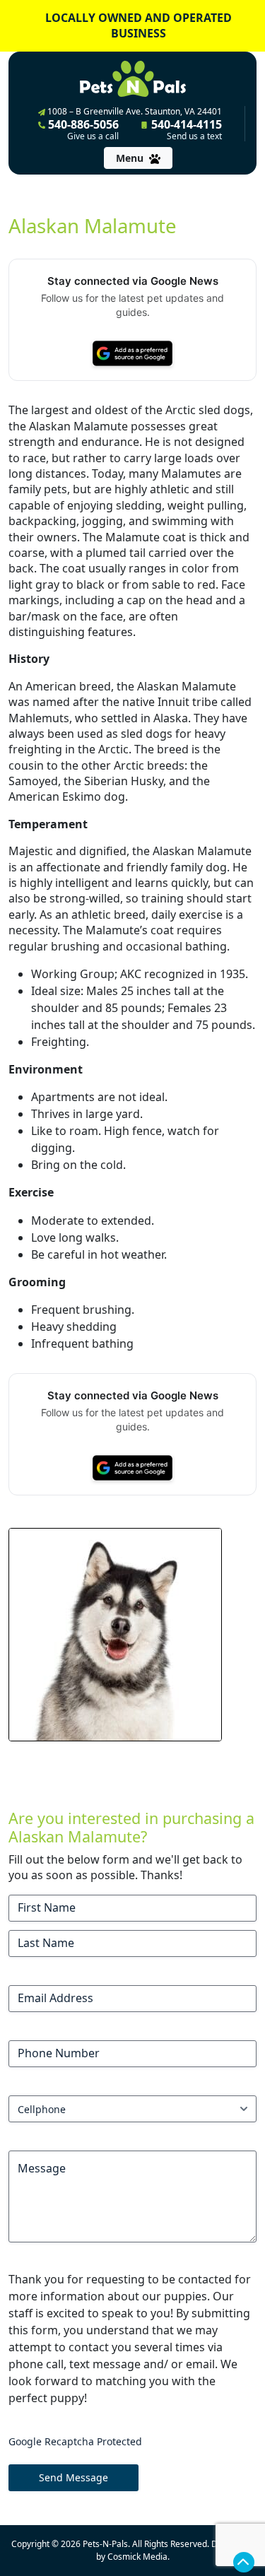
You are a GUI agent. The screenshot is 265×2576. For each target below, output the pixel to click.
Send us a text (194, 136)
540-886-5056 (82, 129)
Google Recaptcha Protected (75, 2441)
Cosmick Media (137, 2557)
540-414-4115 (185, 129)
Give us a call (93, 136)
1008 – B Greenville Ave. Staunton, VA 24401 (134, 111)
